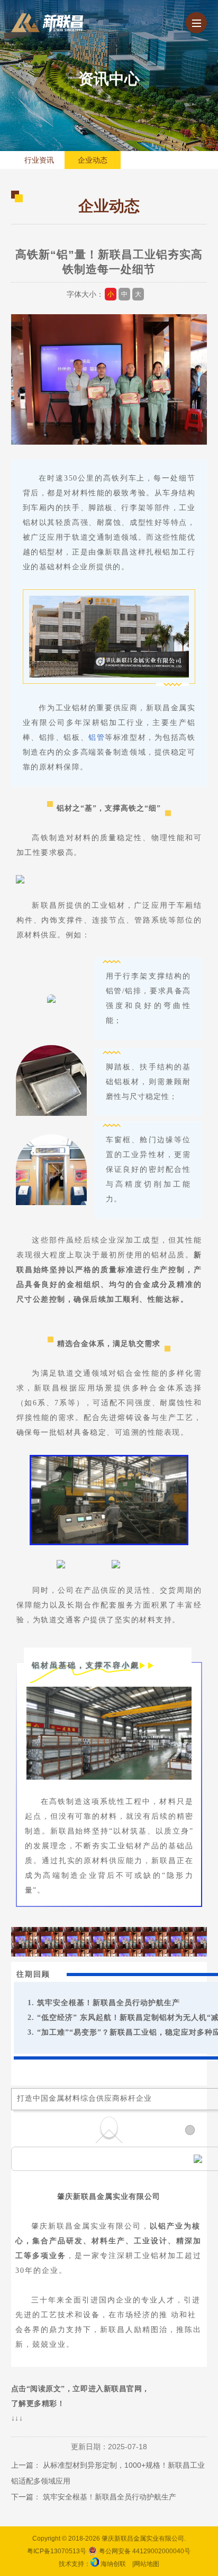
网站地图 (147, 2564)
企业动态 (93, 160)
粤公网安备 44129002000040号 (144, 2551)
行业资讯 (39, 160)
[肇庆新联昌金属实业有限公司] (47, 23)
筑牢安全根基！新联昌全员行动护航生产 (108, 2003)
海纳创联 (113, 2564)
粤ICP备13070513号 (57, 2551)
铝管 (97, 737)
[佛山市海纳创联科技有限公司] (95, 2564)
